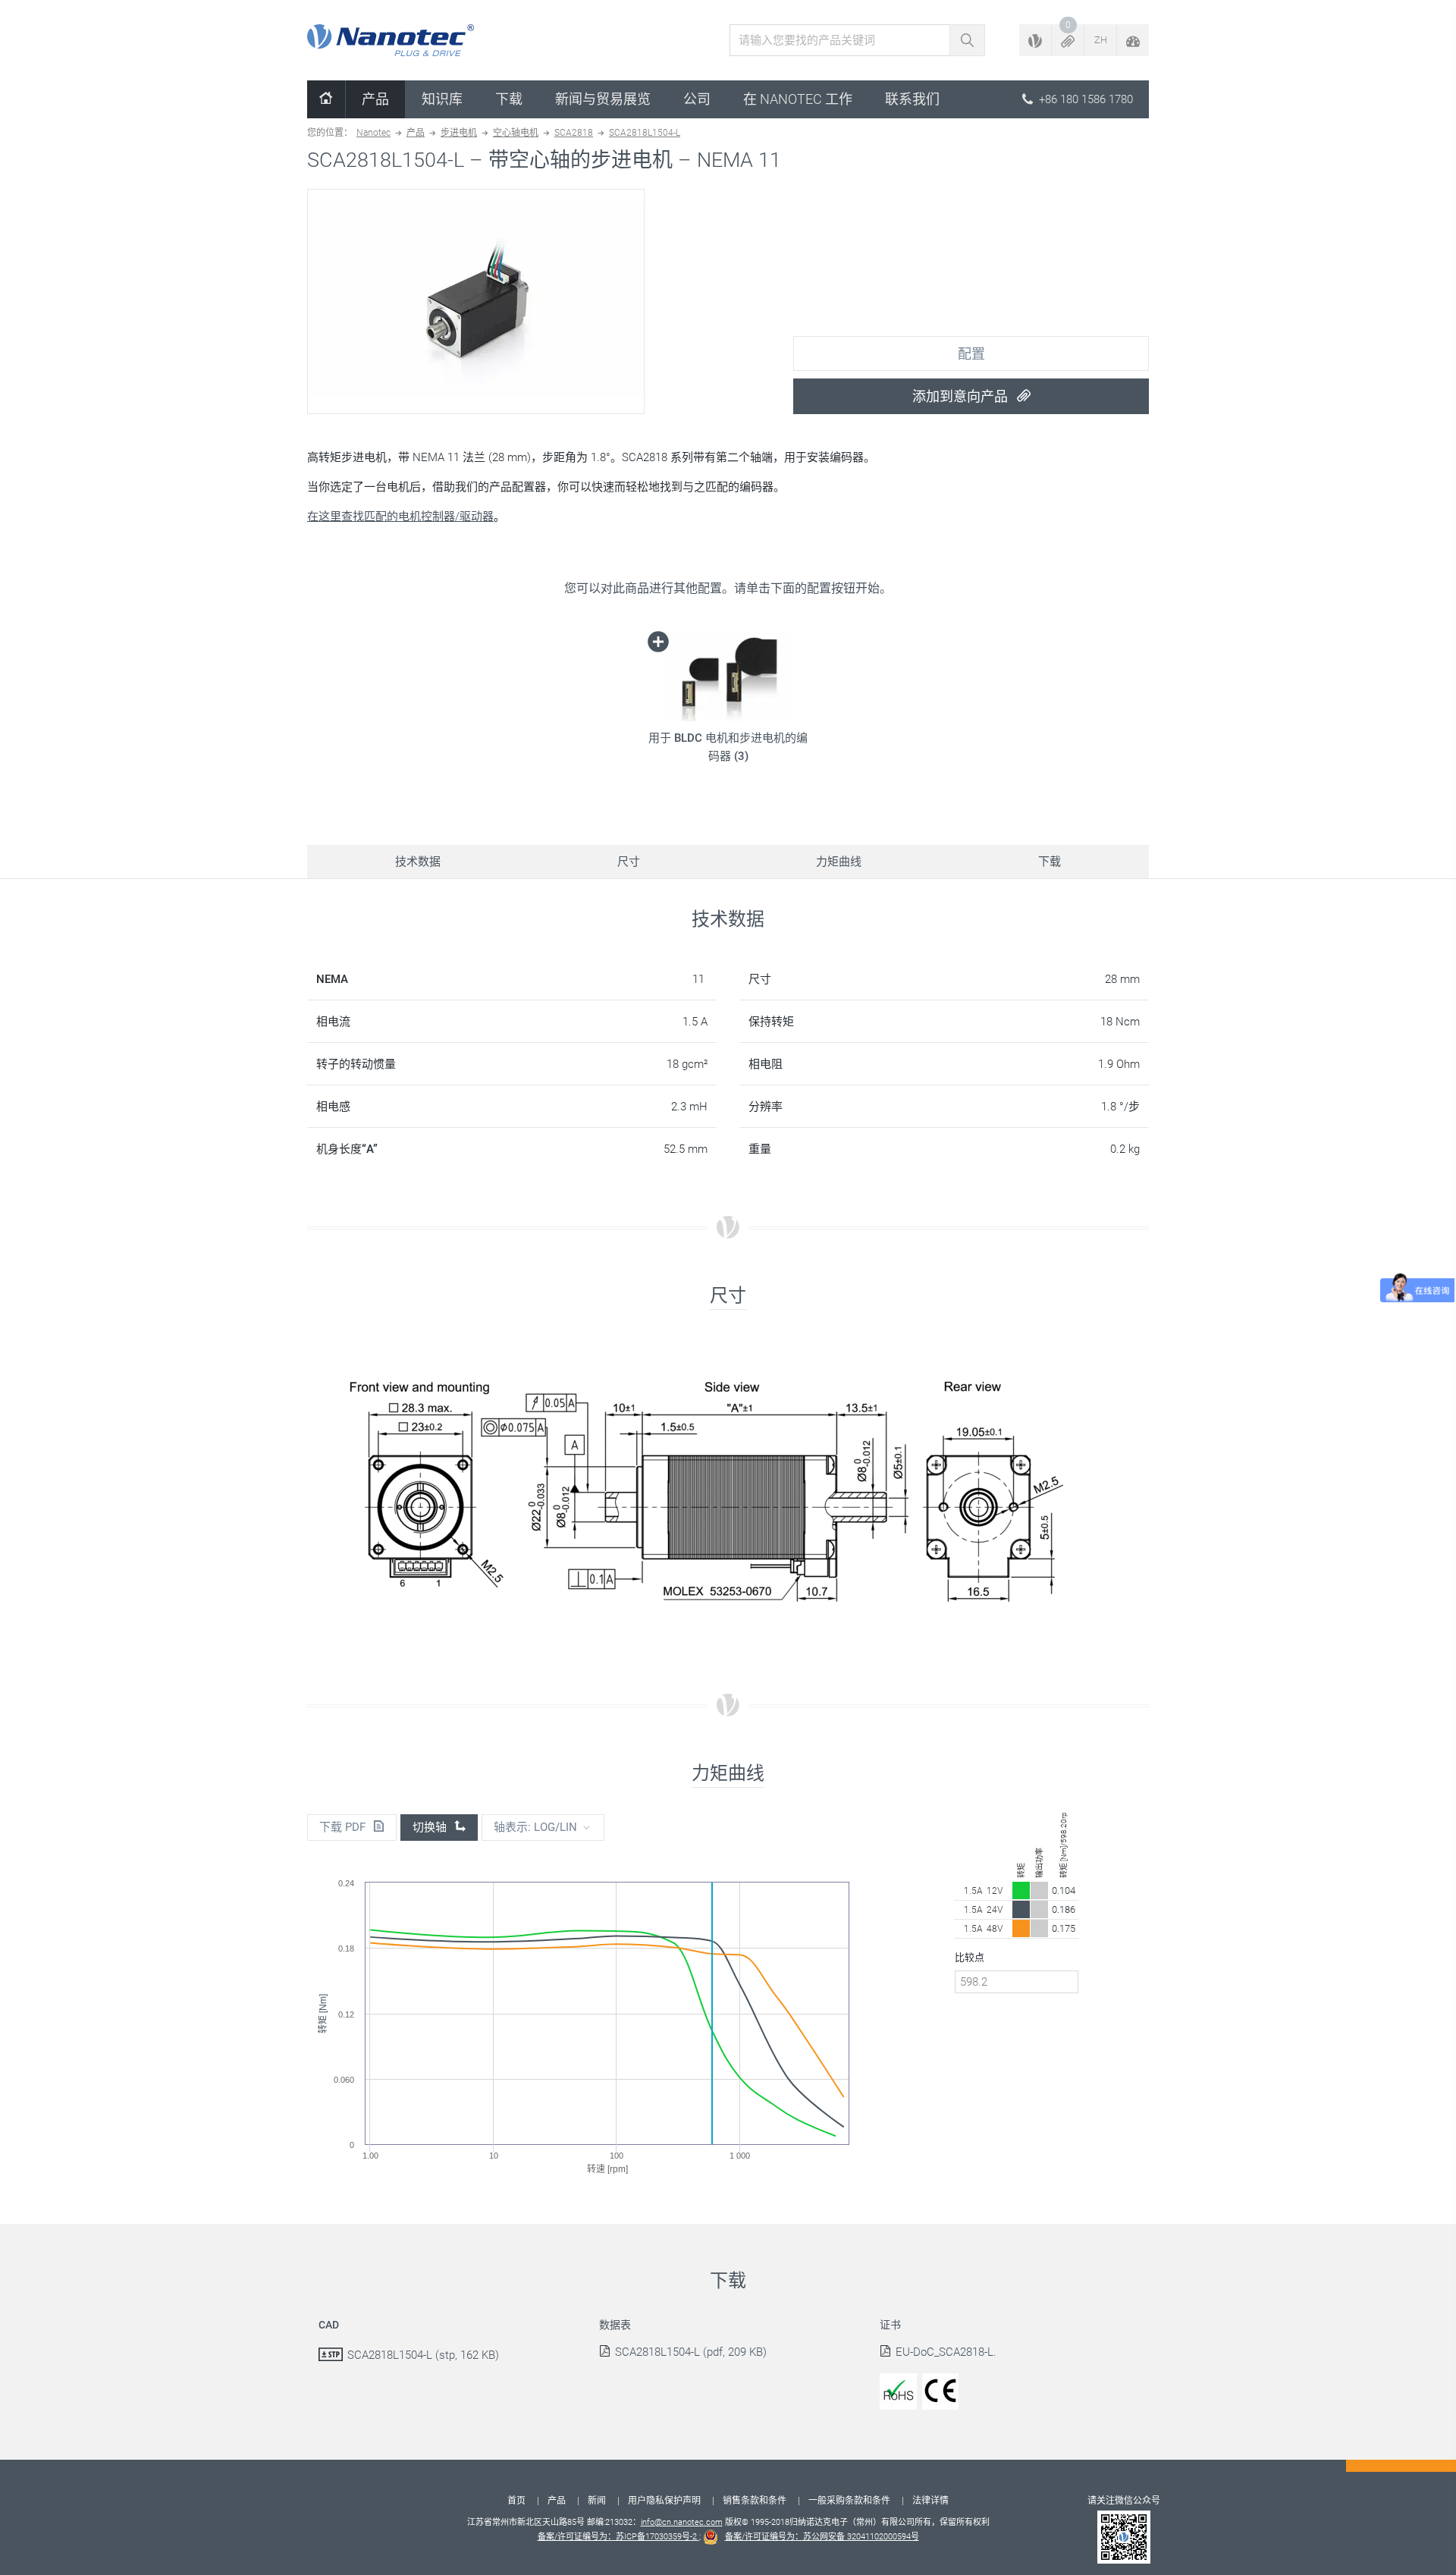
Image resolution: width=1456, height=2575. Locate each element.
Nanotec (373, 133)
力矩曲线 (839, 862)
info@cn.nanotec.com (682, 2522)
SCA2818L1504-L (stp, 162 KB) (423, 2355)
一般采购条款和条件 (849, 2501)
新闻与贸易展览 (603, 99)
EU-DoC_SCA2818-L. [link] (946, 2352)
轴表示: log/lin (535, 1827)
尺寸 (629, 862)
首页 (516, 2501)
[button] (1068, 40)
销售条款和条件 (755, 2501)
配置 (971, 354)
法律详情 (930, 2501)
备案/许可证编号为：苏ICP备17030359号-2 (618, 2537)
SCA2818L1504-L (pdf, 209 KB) (691, 2352)
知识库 (442, 99)
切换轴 (431, 1827)
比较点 (970, 1957)
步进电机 (459, 133)
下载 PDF (344, 1827)
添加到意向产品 (962, 396)
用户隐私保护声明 (664, 2501)
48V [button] (995, 1929)
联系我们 (912, 99)
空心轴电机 (516, 133)
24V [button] (995, 1910)
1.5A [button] (973, 1891)
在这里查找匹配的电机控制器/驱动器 (400, 517)
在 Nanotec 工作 (798, 99)
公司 (697, 99)
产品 (375, 99)
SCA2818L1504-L (645, 133)
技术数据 (418, 862)
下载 (509, 99)
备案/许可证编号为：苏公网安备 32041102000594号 (822, 2537)
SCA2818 (574, 133)
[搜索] (967, 40)
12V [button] (995, 1891)
